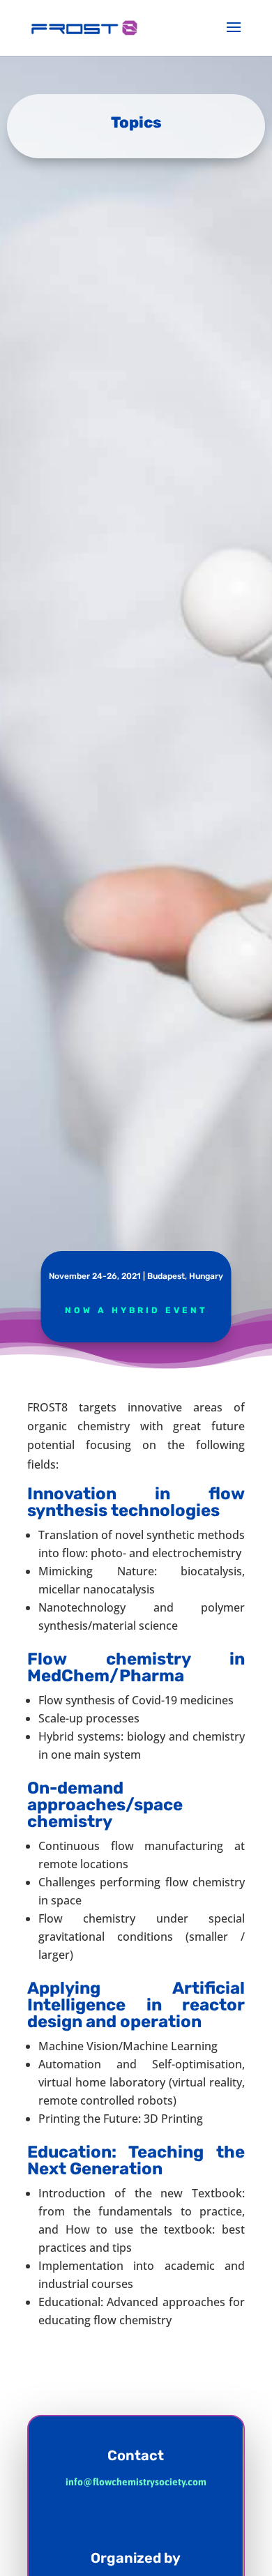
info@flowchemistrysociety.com (136, 2482)
